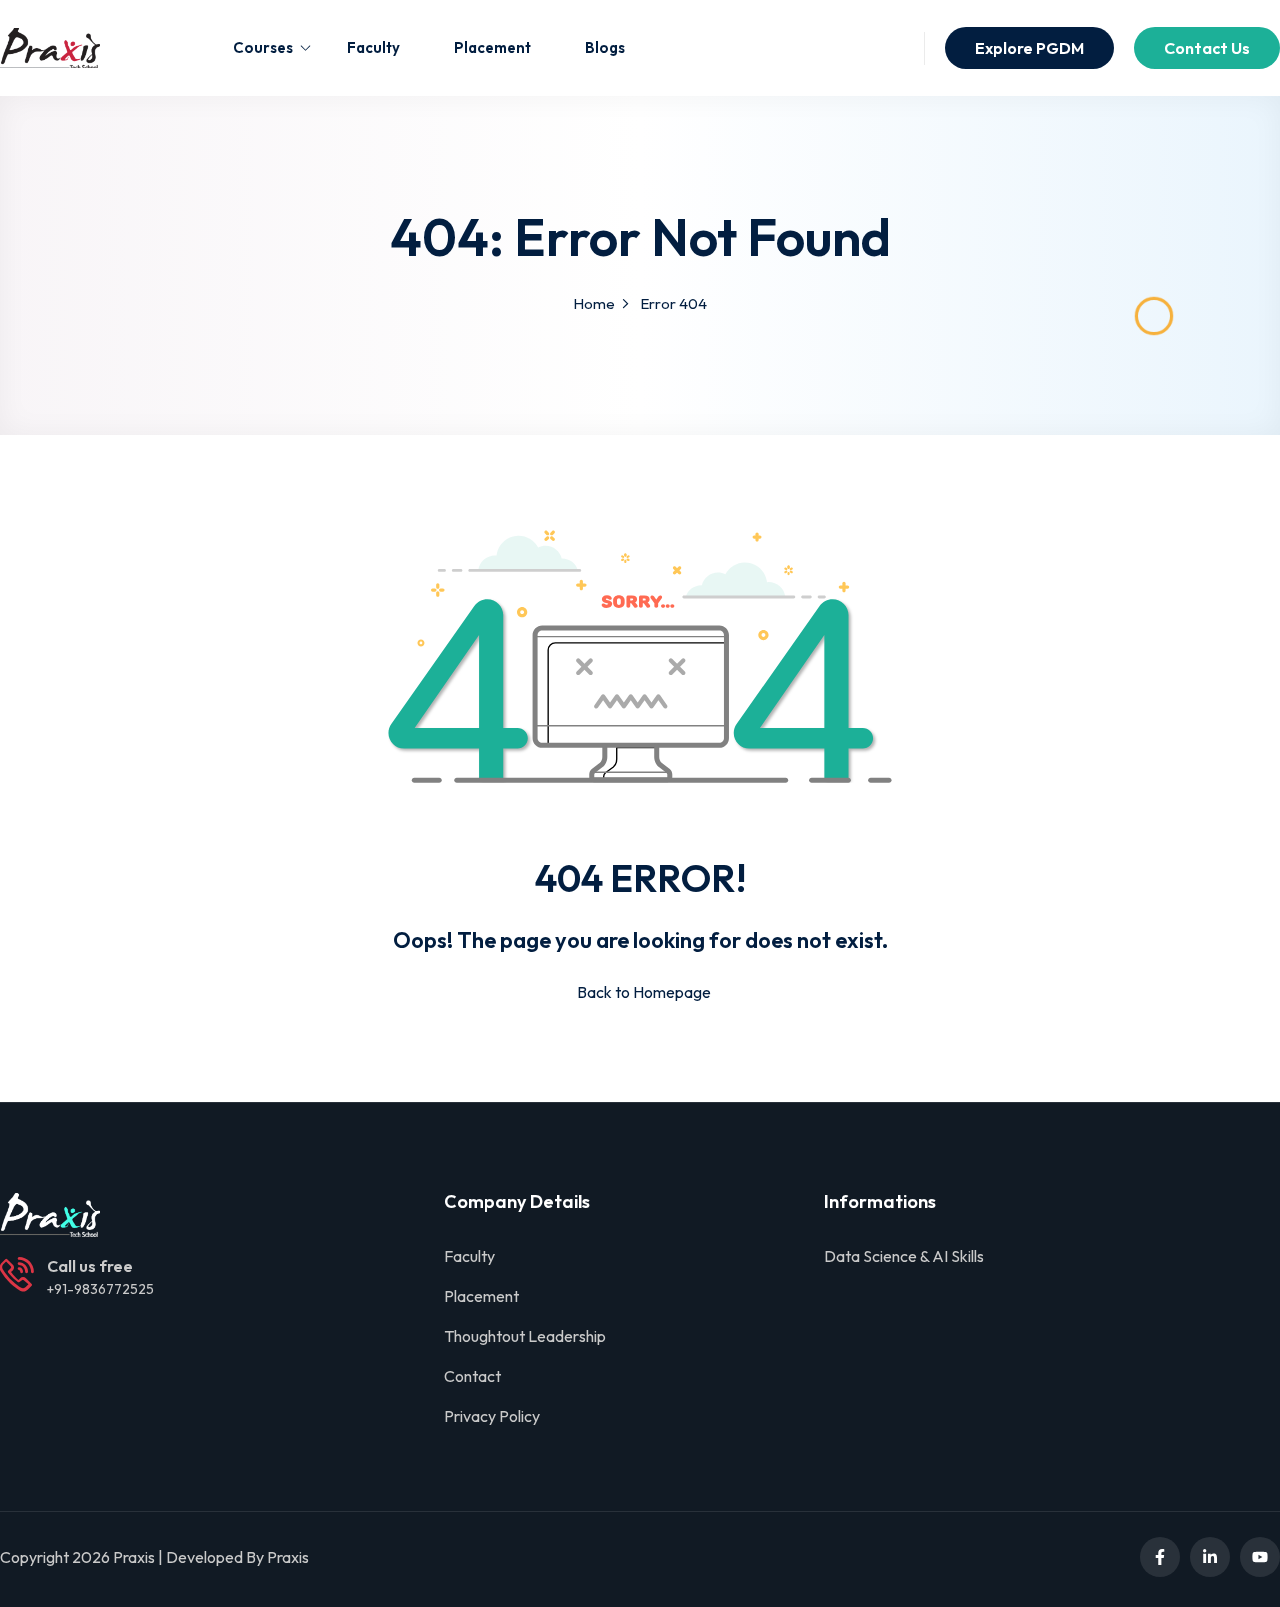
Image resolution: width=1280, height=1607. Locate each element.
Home (594, 303)
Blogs (605, 47)
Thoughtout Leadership (525, 1336)
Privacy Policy (492, 1416)
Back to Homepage (644, 992)
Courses (263, 47)
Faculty (373, 47)
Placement (492, 47)
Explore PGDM (1029, 48)
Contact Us (1207, 48)
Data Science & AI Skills (904, 1256)
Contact (472, 1376)
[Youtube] (1260, 1557)
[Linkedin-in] (1210, 1557)
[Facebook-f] (1160, 1557)
